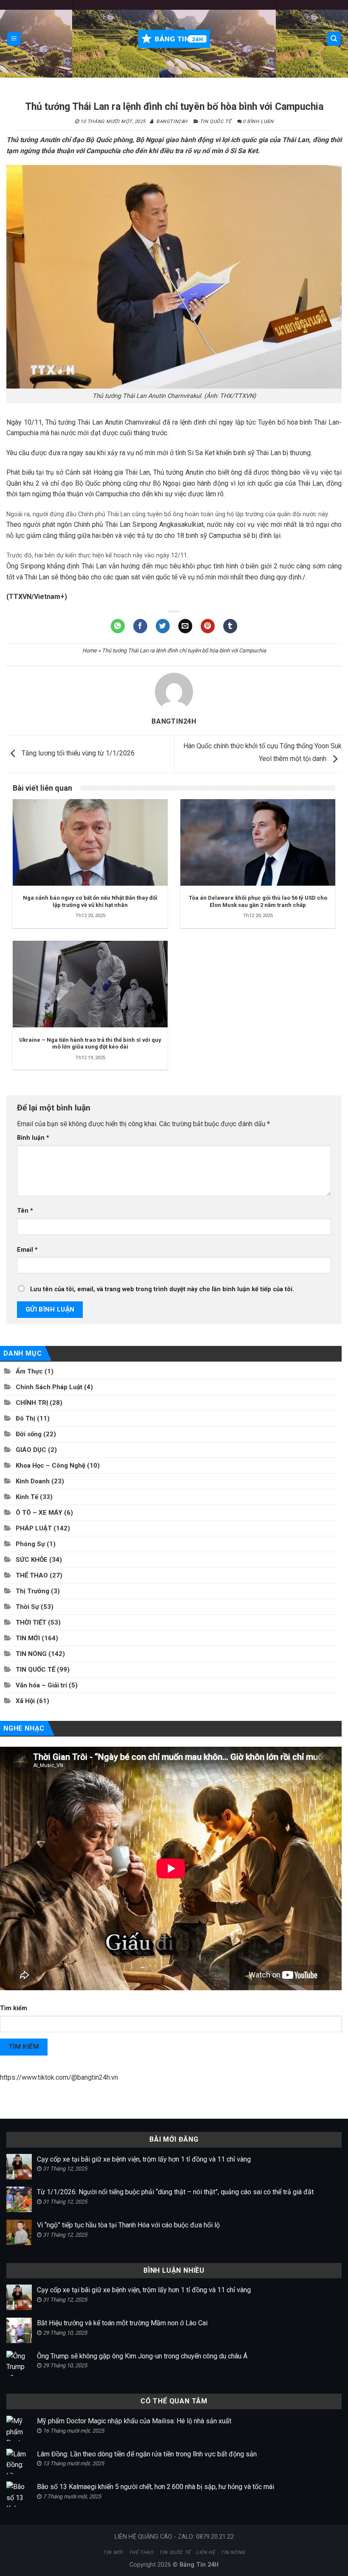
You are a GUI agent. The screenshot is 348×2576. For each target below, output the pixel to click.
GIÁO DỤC (31, 1450)
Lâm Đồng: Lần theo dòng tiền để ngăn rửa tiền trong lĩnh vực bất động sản (147, 2454)
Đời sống (29, 1434)
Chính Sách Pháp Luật (49, 1387)
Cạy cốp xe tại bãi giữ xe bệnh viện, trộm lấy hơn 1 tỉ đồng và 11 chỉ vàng (144, 2159)
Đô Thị (25, 1418)
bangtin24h (172, 122)
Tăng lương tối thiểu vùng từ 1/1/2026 (77, 754)
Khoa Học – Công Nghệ (51, 1466)
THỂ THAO (32, 1575)
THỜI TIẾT (31, 1622)
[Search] (334, 39)
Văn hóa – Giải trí (41, 1685)
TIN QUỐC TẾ (215, 122)
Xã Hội (25, 1701)
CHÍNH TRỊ (32, 1403)
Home (90, 650)
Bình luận (33, 1138)
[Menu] (14, 39)
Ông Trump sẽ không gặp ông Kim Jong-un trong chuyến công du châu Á (142, 2356)
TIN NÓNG (31, 1654)
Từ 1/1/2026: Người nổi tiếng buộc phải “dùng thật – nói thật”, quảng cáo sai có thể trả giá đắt (175, 2192)
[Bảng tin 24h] (174, 39)
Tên (25, 1211)
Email (27, 1250)
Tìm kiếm (14, 2008)
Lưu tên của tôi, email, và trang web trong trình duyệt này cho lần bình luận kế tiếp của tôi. (162, 1289)
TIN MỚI (28, 1638)
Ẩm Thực (29, 1371)
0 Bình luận (258, 122)
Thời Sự (27, 1607)
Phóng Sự (30, 1544)
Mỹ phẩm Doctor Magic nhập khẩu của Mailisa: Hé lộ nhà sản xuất (134, 2421)
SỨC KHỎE (32, 1560)
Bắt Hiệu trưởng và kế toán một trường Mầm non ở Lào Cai (122, 2323)
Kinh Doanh (33, 1481)
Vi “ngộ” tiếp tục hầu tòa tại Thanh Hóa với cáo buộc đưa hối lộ (128, 2225)
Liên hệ (205, 2552)
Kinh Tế (27, 1497)
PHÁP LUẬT (34, 1528)
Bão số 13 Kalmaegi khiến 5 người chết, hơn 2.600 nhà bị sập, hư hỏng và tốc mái (156, 2487)
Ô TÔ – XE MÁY (39, 1513)
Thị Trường (32, 1591)
